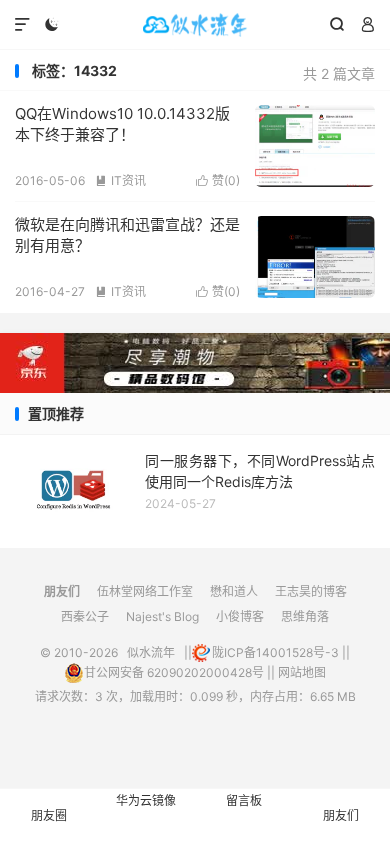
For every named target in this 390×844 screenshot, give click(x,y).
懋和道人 (234, 591)
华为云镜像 (146, 800)
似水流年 (195, 25)
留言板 (244, 800)
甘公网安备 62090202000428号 (174, 672)
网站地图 (302, 672)
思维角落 (305, 616)
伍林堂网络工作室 (145, 591)
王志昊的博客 (311, 591)
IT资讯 (120, 180)
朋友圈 (49, 815)
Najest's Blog (162, 616)
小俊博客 (240, 616)
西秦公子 (85, 616)
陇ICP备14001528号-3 (275, 652)
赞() (218, 180)
